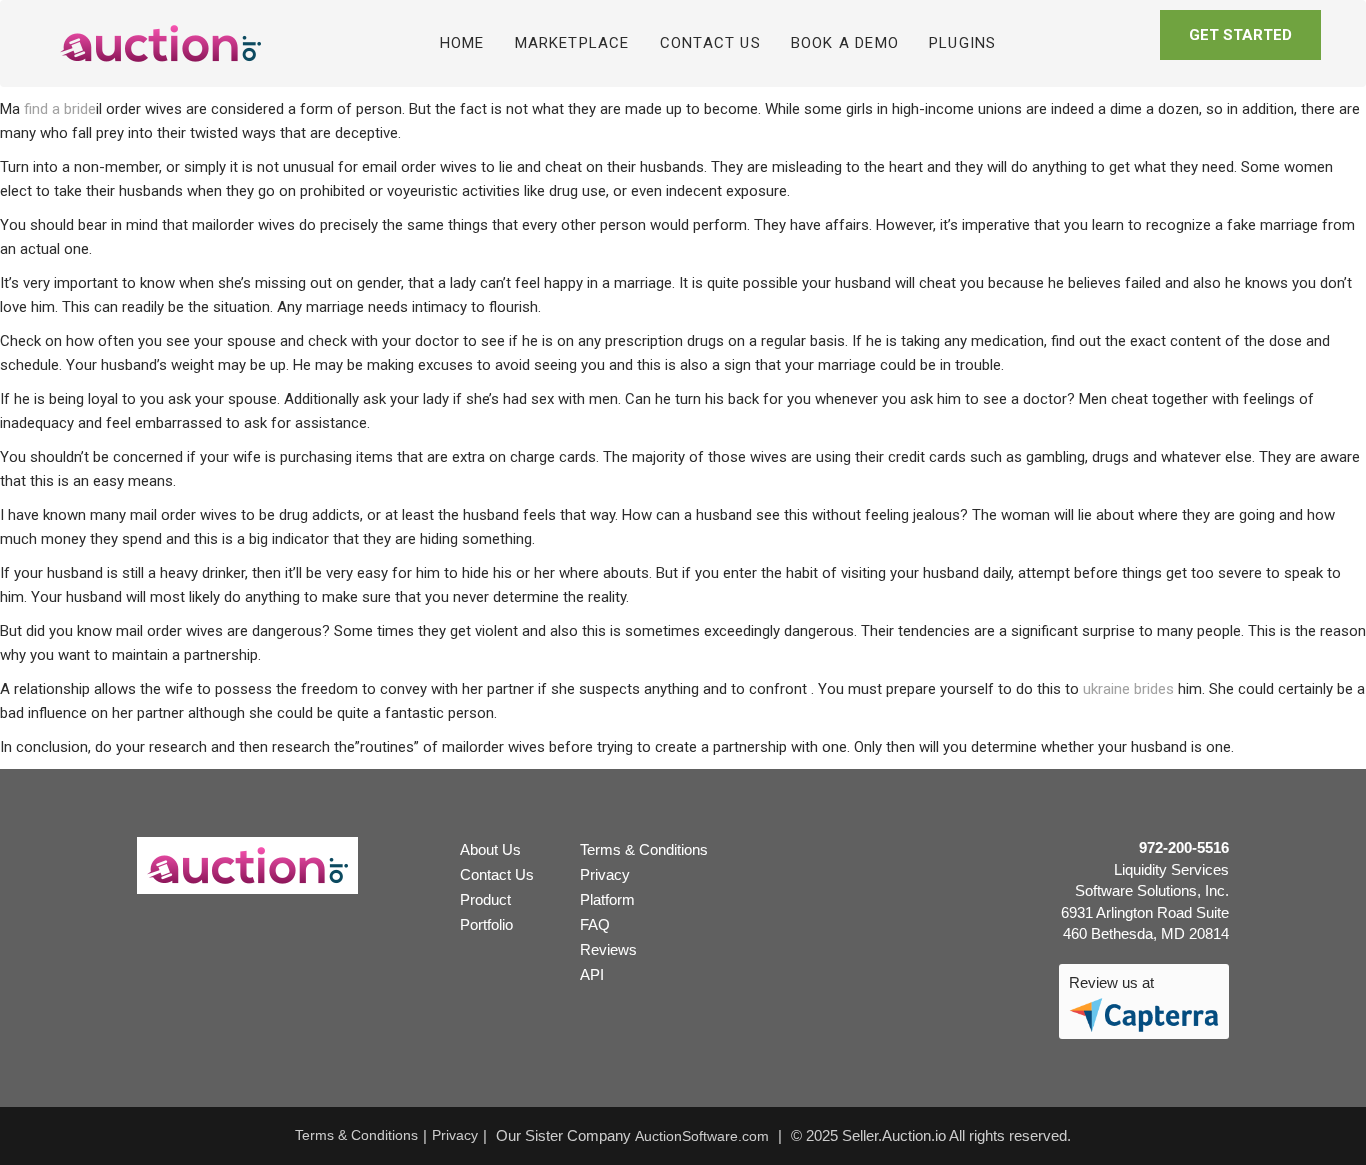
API (592, 974)
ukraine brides (1128, 689)
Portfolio (486, 924)
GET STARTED (1240, 35)
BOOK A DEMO (845, 43)
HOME (470, 42)
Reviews (608, 949)
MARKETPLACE (572, 43)
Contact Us (497, 874)
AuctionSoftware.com (702, 1136)
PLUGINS (962, 43)
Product (485, 899)
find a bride (60, 109)
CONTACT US (710, 43)
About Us (490, 849)
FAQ (595, 924)
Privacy (605, 874)
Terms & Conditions (640, 849)
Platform (607, 899)
